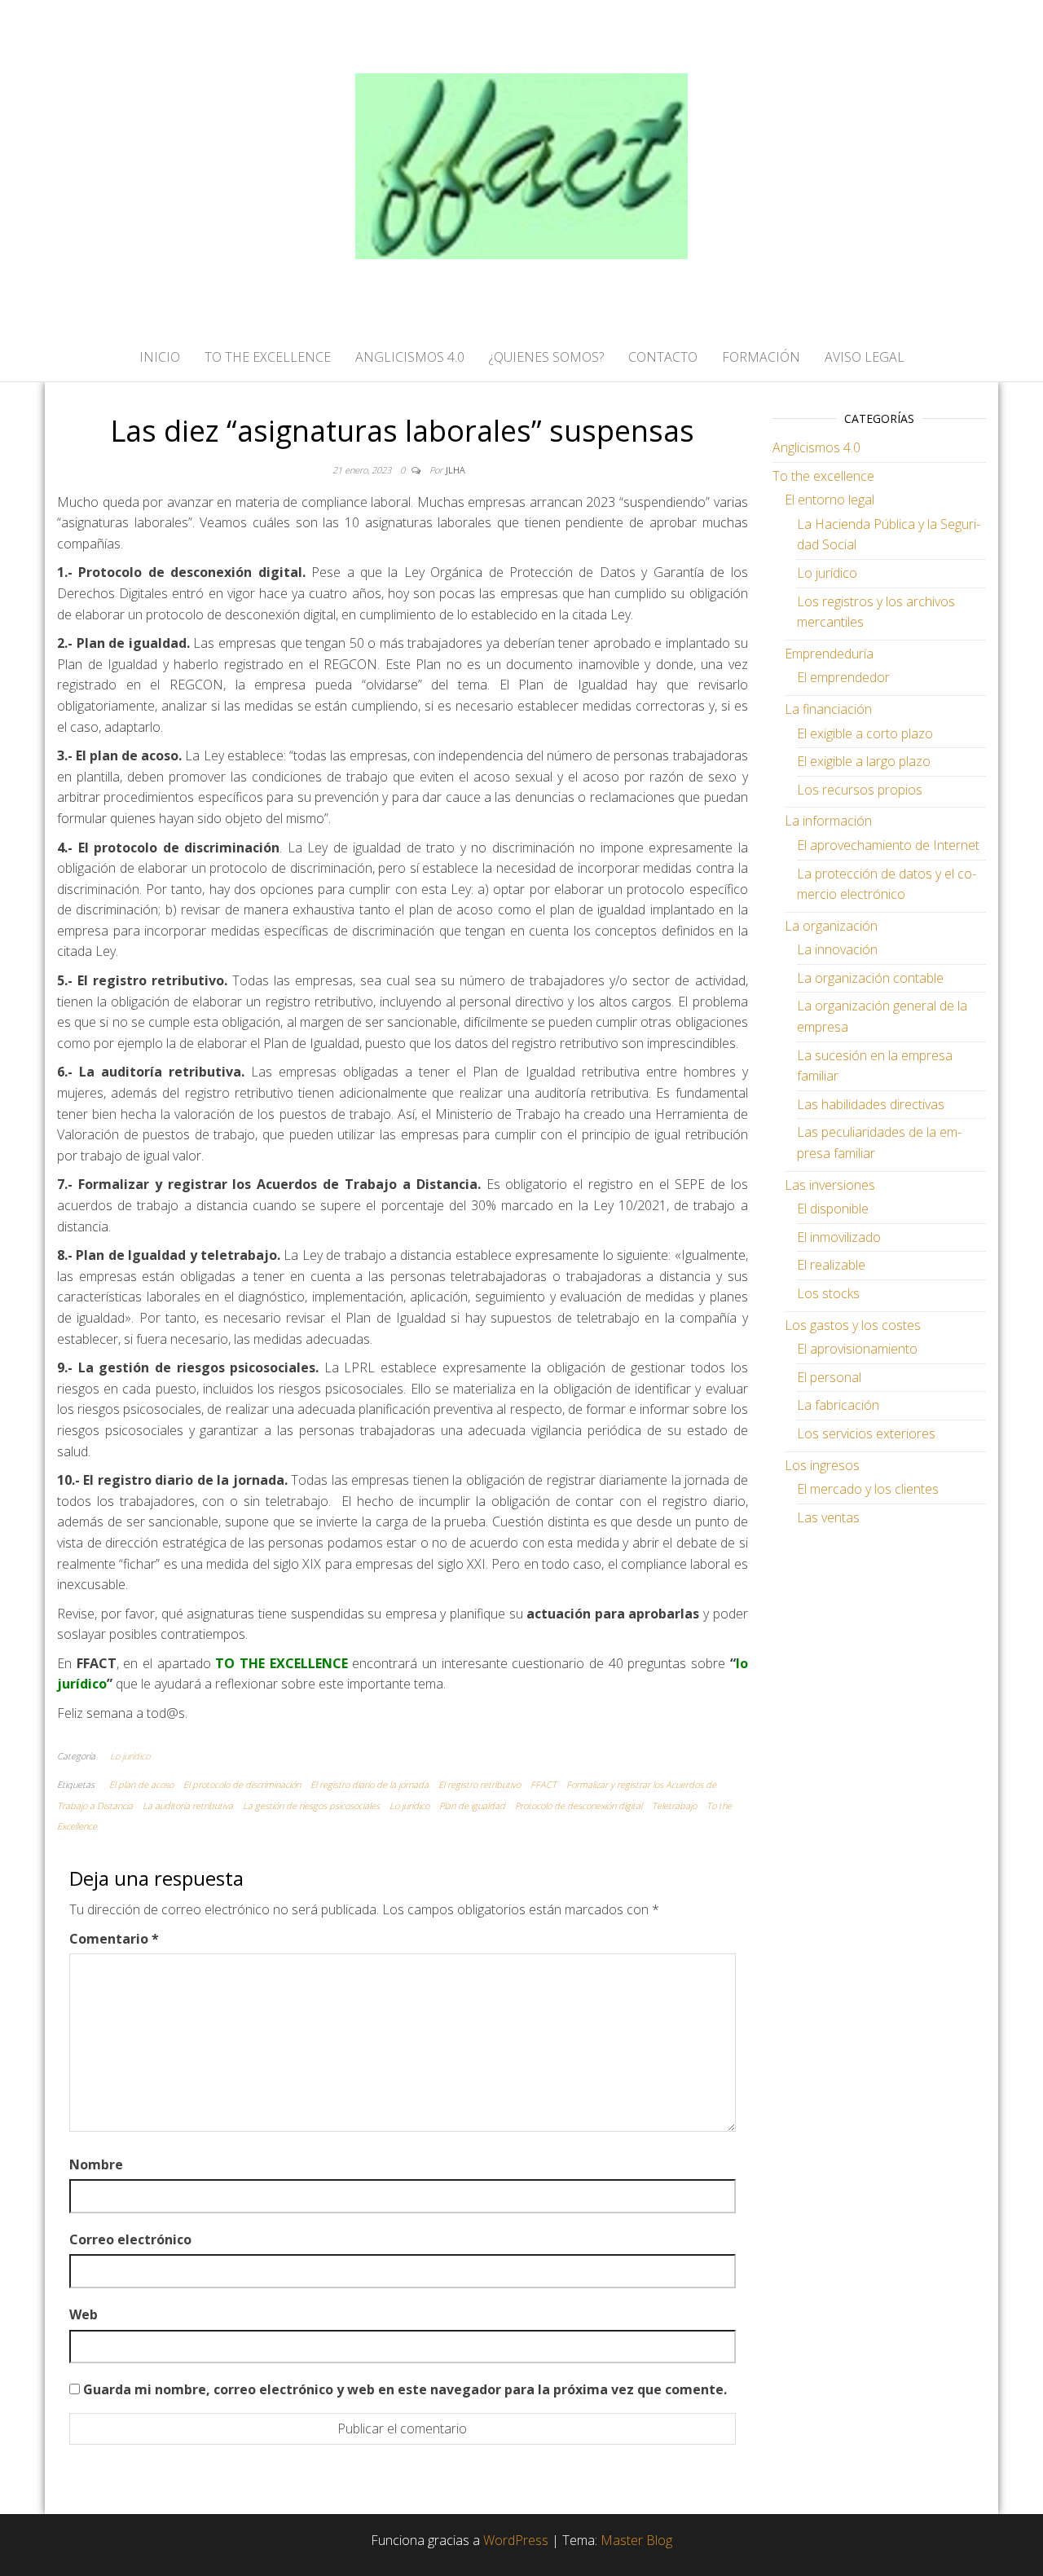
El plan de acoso (141, 1784)
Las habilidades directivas (871, 1104)
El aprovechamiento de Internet (888, 845)
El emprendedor (843, 677)
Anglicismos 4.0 (816, 447)
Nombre (96, 2164)
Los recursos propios (860, 790)
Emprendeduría (829, 654)
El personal (829, 1377)
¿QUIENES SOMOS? (546, 357)
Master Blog (636, 2540)
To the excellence (823, 476)
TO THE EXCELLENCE (268, 357)
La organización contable (870, 978)
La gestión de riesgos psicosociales (311, 1805)
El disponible (833, 1209)
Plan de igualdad (472, 1805)
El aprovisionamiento (857, 1349)
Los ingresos (822, 1465)
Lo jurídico (130, 1756)
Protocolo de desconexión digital (579, 1805)
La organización (831, 926)
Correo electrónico (130, 2239)
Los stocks (828, 1293)
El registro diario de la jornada (370, 1784)
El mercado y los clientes (868, 1489)
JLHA (455, 470)
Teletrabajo (674, 1805)
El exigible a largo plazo (864, 761)
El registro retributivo (480, 1784)
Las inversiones (830, 1185)
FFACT (544, 1784)
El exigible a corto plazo (865, 733)
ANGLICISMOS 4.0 (410, 357)
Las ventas (828, 1517)
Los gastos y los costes (853, 1325)
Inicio (160, 357)
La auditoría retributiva (188, 1805)
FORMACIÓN (761, 357)
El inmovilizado (839, 1237)
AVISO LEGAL (865, 357)
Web (84, 2314)
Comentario (114, 1939)
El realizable (831, 1265)
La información (828, 821)
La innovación (837, 949)
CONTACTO (663, 357)
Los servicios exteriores (866, 1433)
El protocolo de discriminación (242, 1784)
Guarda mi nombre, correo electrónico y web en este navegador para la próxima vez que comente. (405, 2389)
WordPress (516, 2540)
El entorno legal (830, 500)
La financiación (828, 709)
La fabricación (838, 1405)
